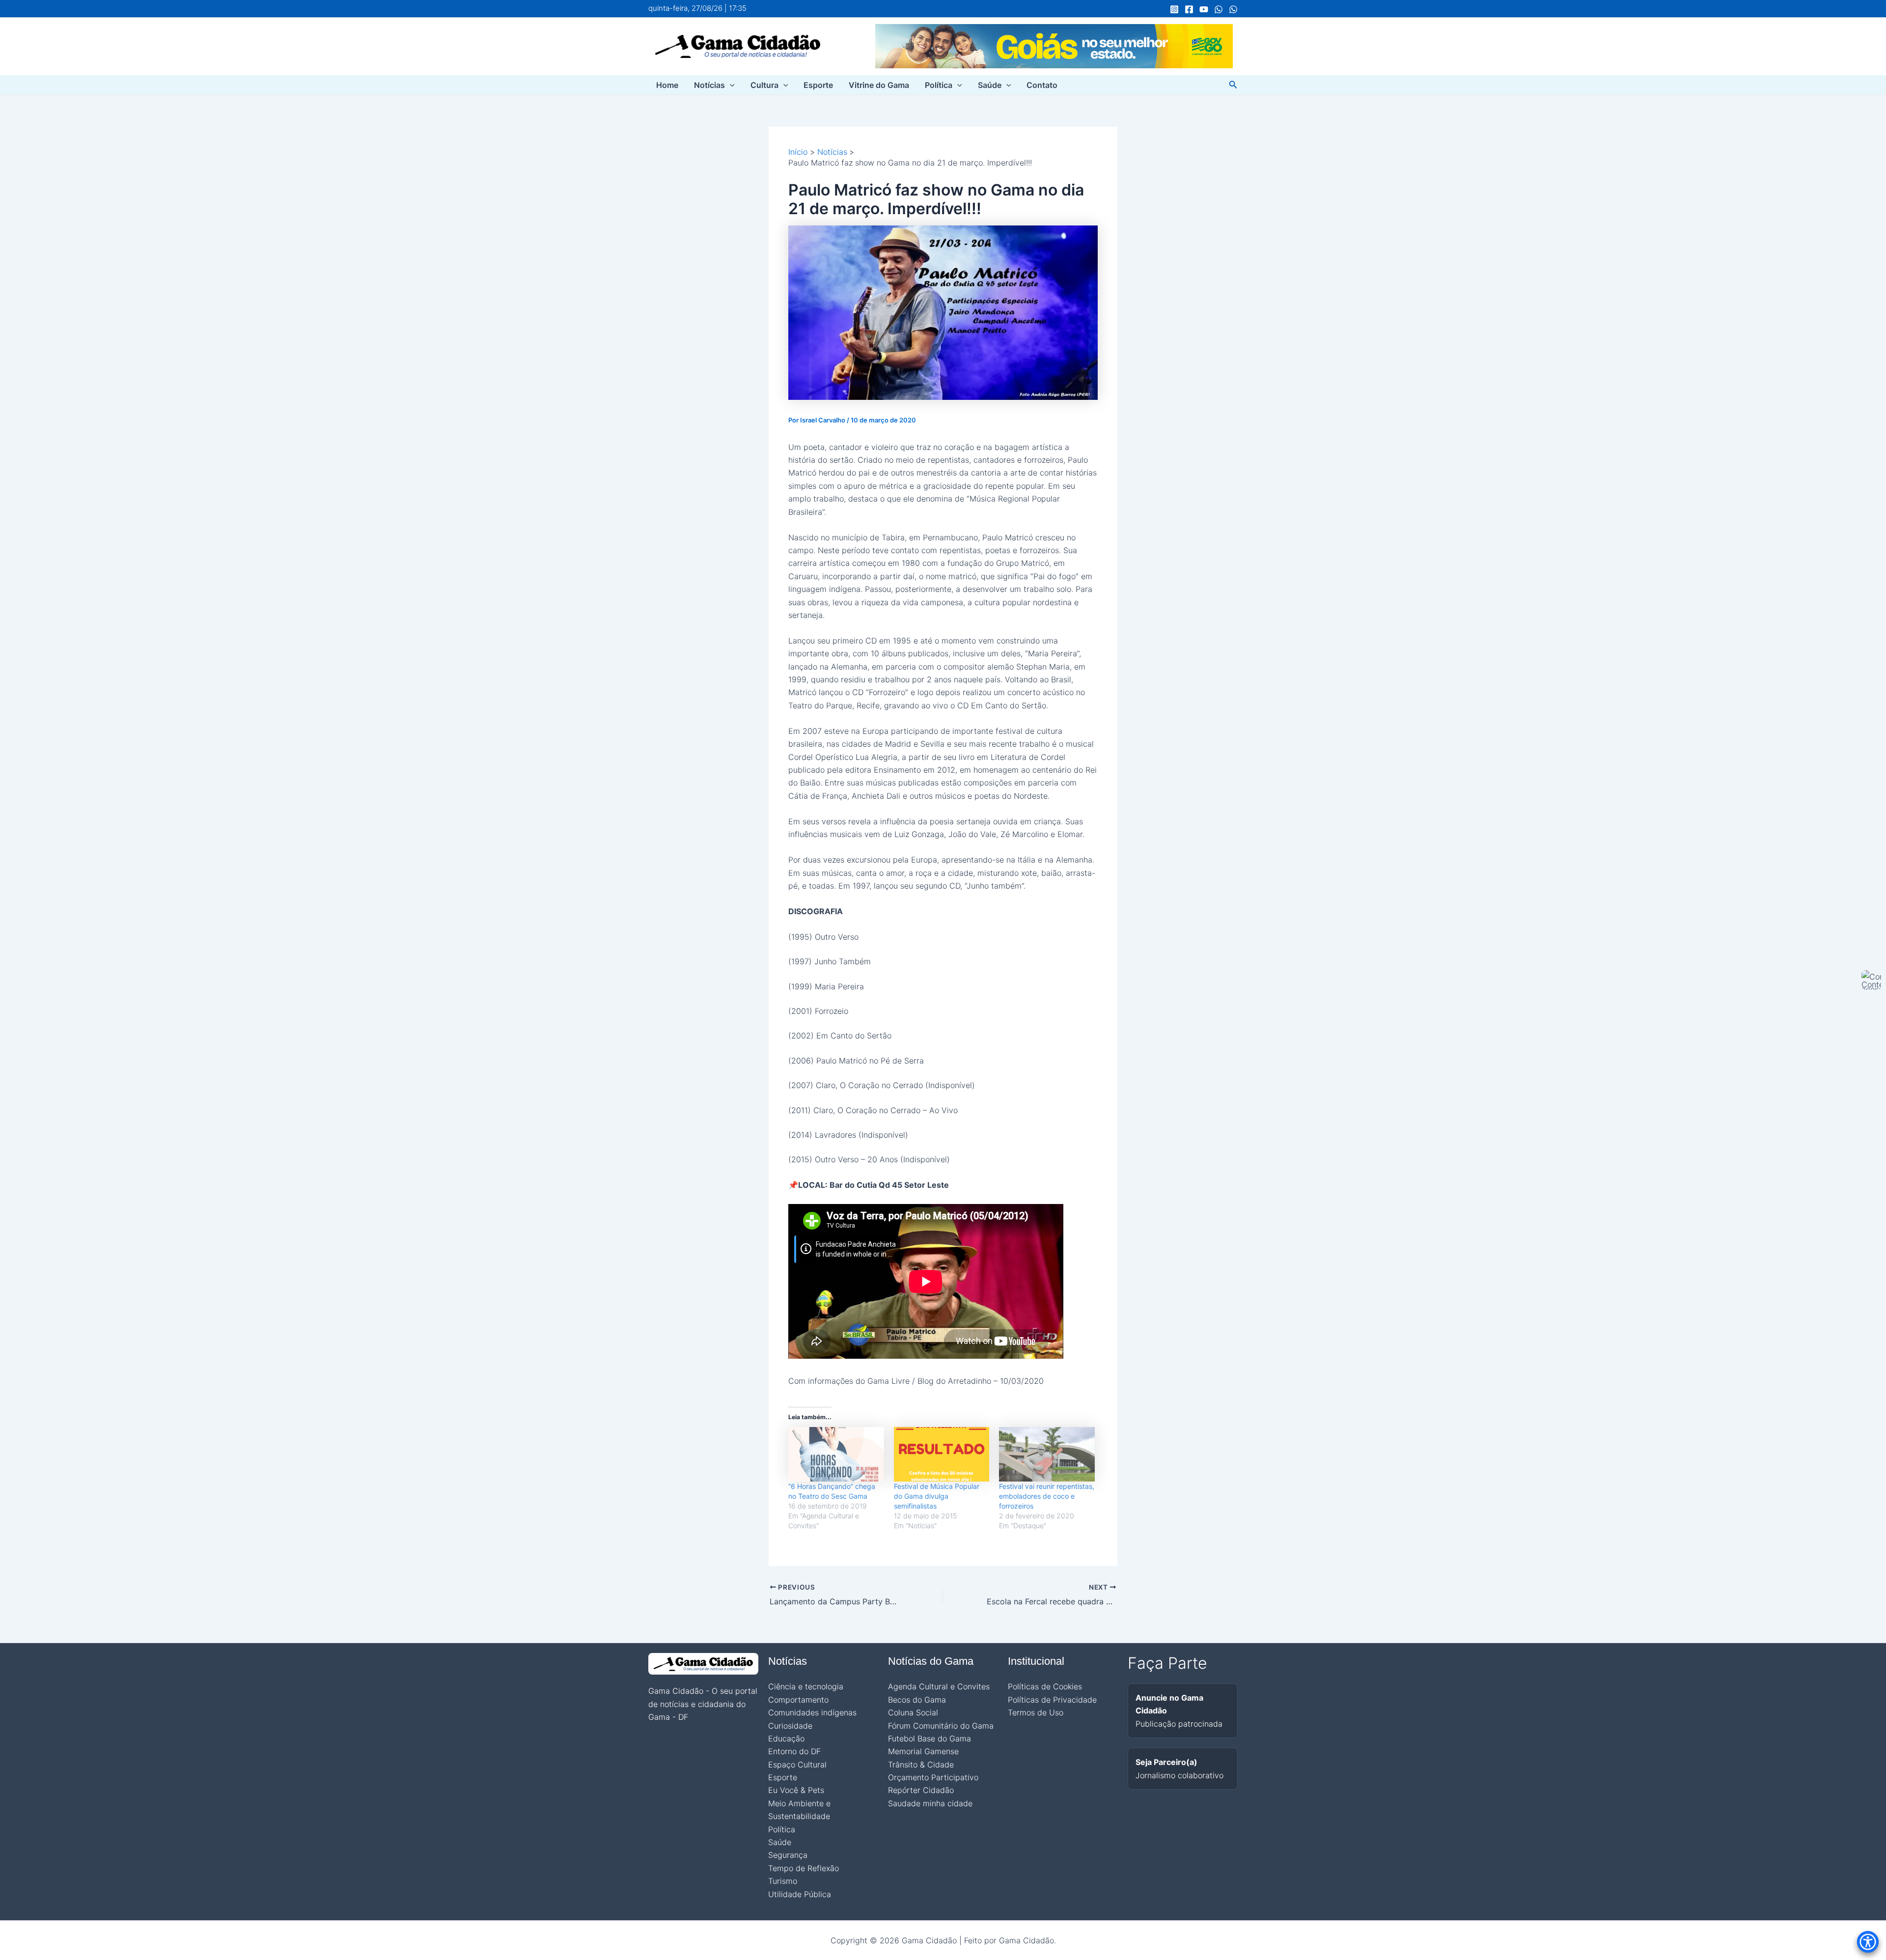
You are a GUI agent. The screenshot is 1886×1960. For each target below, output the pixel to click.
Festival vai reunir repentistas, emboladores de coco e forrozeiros (1047, 1496)
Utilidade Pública (800, 1894)
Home (667, 85)
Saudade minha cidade (930, 1803)
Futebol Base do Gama (929, 1738)
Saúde (990, 85)
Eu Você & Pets (796, 1790)
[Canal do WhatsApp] (1219, 9)
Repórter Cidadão (921, 1790)
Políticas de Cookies (1045, 1686)
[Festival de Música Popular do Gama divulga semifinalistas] (942, 1454)
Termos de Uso (1036, 1712)
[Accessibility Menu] (1868, 1942)
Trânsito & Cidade (921, 1764)
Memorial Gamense (923, 1751)
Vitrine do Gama (879, 85)
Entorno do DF (794, 1751)
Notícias (709, 85)
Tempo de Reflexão (804, 1868)
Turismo (783, 1881)
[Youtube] (1204, 9)
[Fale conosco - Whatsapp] (1233, 9)
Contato (1042, 85)
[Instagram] (1174, 9)
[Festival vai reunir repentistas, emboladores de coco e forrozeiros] (1047, 1454)
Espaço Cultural (797, 1764)
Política (939, 85)
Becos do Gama (917, 1700)
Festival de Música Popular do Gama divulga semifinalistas (937, 1496)
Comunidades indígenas (812, 1712)
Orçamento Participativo (933, 1777)
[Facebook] (1189, 9)
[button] (730, 85)
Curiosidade (790, 1726)
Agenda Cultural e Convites (939, 1686)
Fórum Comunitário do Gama (941, 1726)
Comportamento (798, 1700)
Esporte (818, 85)
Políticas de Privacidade (1052, 1700)
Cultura (764, 85)
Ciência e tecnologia (806, 1686)
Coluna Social (913, 1712)
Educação (786, 1738)
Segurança (788, 1855)
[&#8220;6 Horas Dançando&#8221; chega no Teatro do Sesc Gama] (836, 1454)
